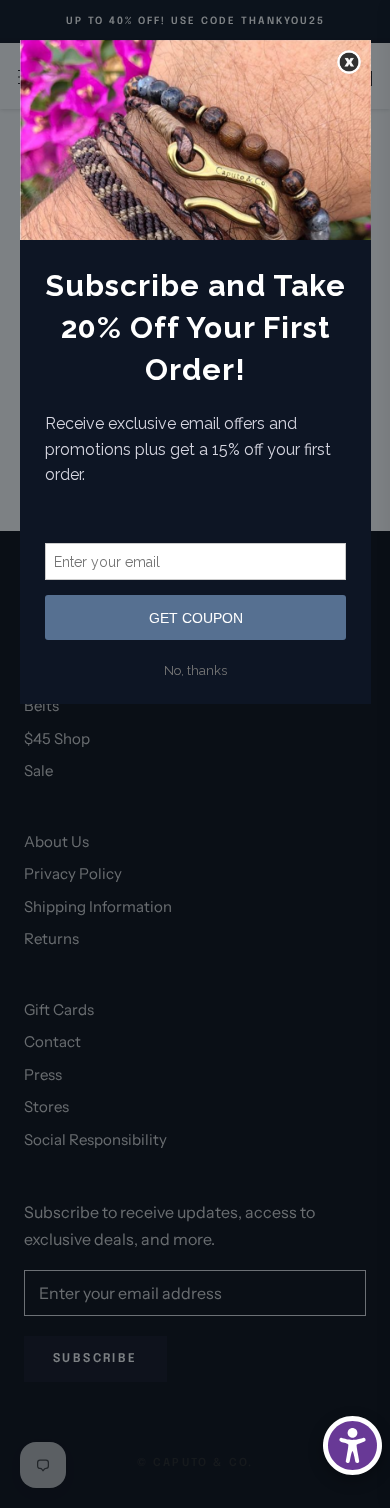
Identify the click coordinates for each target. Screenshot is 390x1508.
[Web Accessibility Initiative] (352, 1445)
